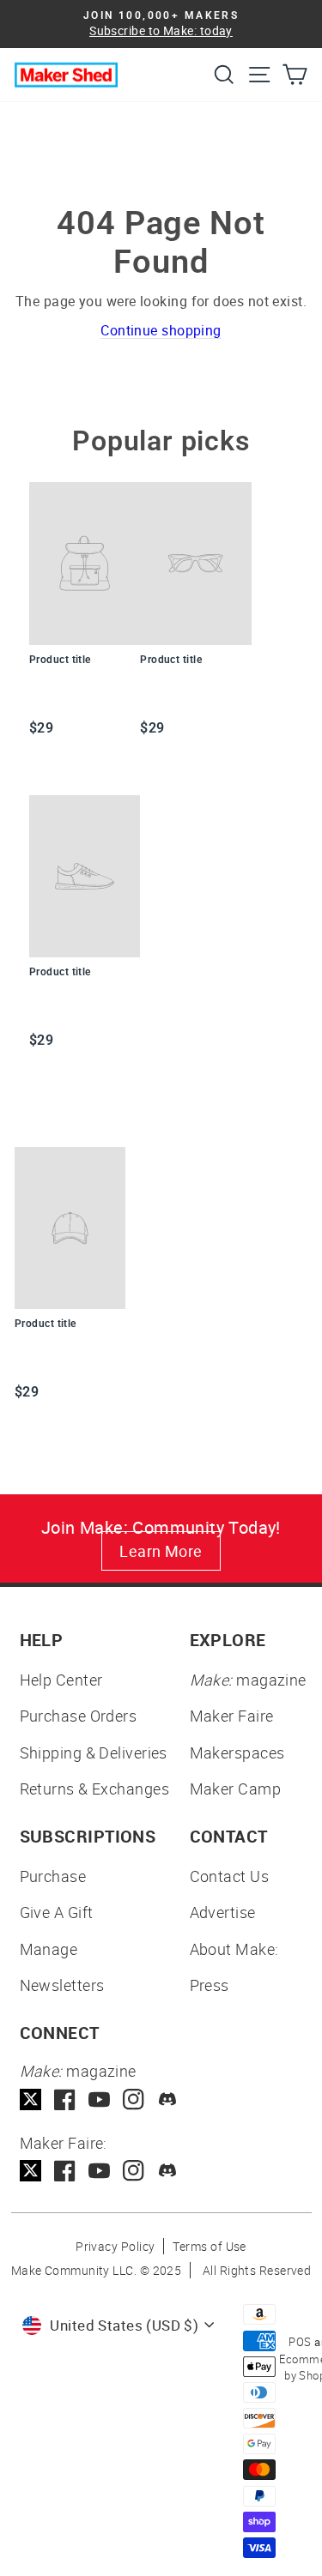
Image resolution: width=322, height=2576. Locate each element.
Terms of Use (209, 2246)
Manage (49, 1949)
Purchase (53, 1876)
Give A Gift (57, 1912)
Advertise (223, 1912)
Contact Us (230, 1876)
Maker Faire (232, 1716)
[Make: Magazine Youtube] (99, 2099)
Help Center (61, 1680)
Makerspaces (237, 1753)
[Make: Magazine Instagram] (134, 2099)
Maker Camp (236, 1789)
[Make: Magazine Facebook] (65, 2099)
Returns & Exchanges (95, 1789)
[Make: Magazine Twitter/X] (30, 2099)
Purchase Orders (79, 1716)
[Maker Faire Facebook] (65, 2171)
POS (300, 2342)
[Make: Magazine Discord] (168, 2099)
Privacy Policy (115, 2246)
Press (210, 1985)
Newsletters (62, 1985)
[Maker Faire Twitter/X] (30, 2171)
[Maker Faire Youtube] (99, 2171)
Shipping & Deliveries (94, 1753)
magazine (248, 1680)
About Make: (234, 1949)
